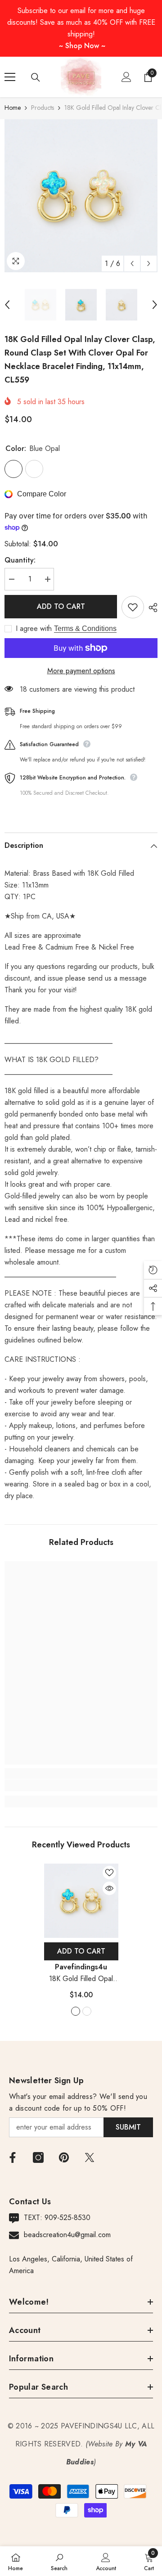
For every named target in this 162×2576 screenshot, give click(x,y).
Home (13, 108)
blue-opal (76, 2011)
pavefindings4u (81, 1967)
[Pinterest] (64, 2157)
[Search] (36, 77)
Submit (128, 2127)
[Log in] (126, 77)
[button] (132, 263)
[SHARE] (151, 608)
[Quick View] (109, 1888)
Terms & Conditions (85, 628)
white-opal (87, 2011)
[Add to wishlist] (133, 607)
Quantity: (20, 560)
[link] (81, 1785)
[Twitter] (90, 2157)
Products (43, 108)
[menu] (10, 77)
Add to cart (61, 606)
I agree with (34, 629)
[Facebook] (13, 2157)
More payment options (81, 671)
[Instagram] (38, 2157)
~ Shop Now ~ (82, 46)
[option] (81, 196)
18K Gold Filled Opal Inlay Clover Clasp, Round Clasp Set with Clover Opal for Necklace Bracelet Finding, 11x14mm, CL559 (81, 1979)
